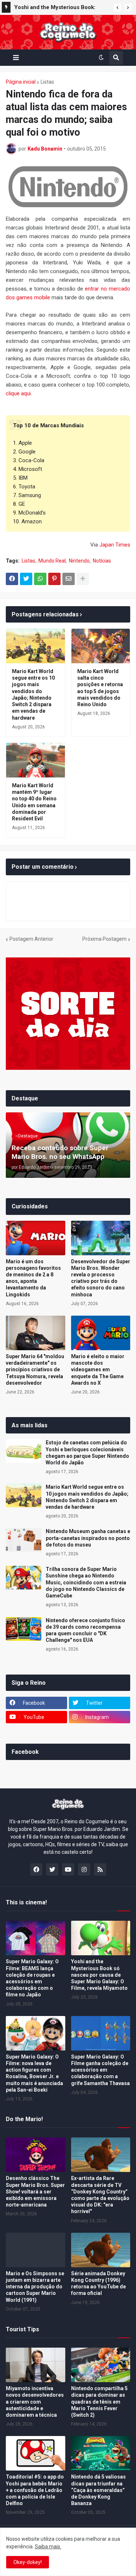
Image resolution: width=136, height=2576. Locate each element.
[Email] (69, 579)
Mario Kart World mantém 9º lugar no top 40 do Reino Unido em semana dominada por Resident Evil (34, 802)
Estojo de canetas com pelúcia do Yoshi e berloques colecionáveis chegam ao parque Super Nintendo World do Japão (87, 1453)
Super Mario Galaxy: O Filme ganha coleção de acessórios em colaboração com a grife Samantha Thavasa (100, 2070)
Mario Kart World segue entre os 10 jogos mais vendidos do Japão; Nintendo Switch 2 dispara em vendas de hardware (33, 694)
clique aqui (18, 393)
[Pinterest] (54, 579)
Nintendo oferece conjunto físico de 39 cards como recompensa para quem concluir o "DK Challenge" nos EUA (85, 1630)
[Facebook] (12, 579)
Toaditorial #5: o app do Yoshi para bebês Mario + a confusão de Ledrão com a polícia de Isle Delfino (35, 2490)
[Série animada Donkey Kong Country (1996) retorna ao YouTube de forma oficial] (101, 2250)
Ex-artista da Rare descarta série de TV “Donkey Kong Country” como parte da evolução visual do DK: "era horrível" (100, 2195)
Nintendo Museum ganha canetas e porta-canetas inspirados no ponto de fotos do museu (88, 1538)
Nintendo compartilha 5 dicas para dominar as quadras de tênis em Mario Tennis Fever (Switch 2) (99, 2402)
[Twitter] (26, 579)
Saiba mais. (48, 2547)
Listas (47, 82)
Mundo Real (52, 561)
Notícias (102, 561)
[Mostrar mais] (83, 579)
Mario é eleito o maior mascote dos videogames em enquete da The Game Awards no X (98, 1370)
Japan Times (115, 545)
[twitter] (52, 1869)
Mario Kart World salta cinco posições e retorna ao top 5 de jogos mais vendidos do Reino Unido (100, 688)
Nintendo (79, 561)
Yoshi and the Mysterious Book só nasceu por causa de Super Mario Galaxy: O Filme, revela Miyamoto (99, 1975)
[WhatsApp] (40, 579)
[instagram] (84, 1869)
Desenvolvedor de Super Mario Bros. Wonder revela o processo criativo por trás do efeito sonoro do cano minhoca (101, 1278)
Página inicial (21, 82)
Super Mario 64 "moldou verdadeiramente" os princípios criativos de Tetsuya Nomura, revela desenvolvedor (35, 1370)
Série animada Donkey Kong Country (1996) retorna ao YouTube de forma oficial (98, 2283)
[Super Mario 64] (36, 1333)
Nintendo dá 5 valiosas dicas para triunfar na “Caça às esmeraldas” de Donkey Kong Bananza (98, 2490)
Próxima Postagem (104, 939)
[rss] (100, 1869)
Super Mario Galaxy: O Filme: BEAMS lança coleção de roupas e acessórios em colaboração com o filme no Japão (32, 1978)
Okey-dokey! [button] (28, 2562)
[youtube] (68, 1869)
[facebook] (36, 1869)
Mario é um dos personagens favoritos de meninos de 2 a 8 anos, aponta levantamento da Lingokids (33, 1278)
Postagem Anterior (31, 939)
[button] (118, 8)
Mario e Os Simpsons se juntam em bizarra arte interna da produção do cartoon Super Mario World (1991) (35, 2287)
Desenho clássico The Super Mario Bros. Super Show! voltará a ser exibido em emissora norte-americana (35, 2191)
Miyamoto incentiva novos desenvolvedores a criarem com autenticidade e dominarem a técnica (35, 2402)
